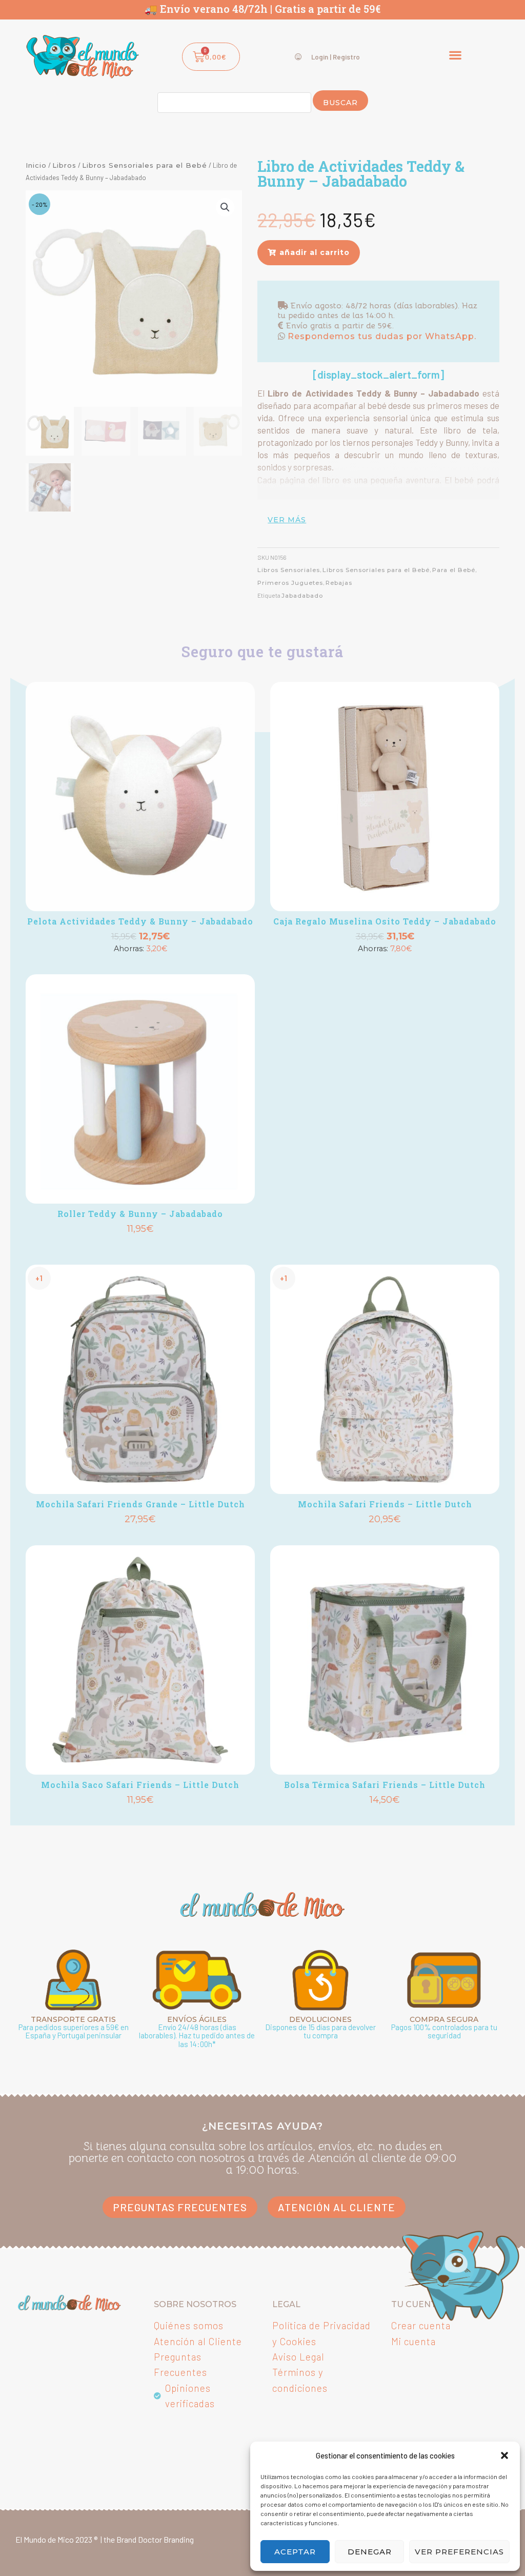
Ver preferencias (459, 2552)
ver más (287, 520)
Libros (64, 165)
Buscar (340, 103)
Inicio (36, 165)
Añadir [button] (140, 966)
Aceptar (295, 2552)
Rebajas (339, 583)
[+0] (140, 797)
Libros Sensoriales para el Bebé (145, 165)
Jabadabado (302, 596)
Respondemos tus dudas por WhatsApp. (381, 336)
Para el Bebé (454, 570)
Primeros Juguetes (290, 583)
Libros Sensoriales (289, 570)
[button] (504, 2455)
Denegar (370, 2552)
